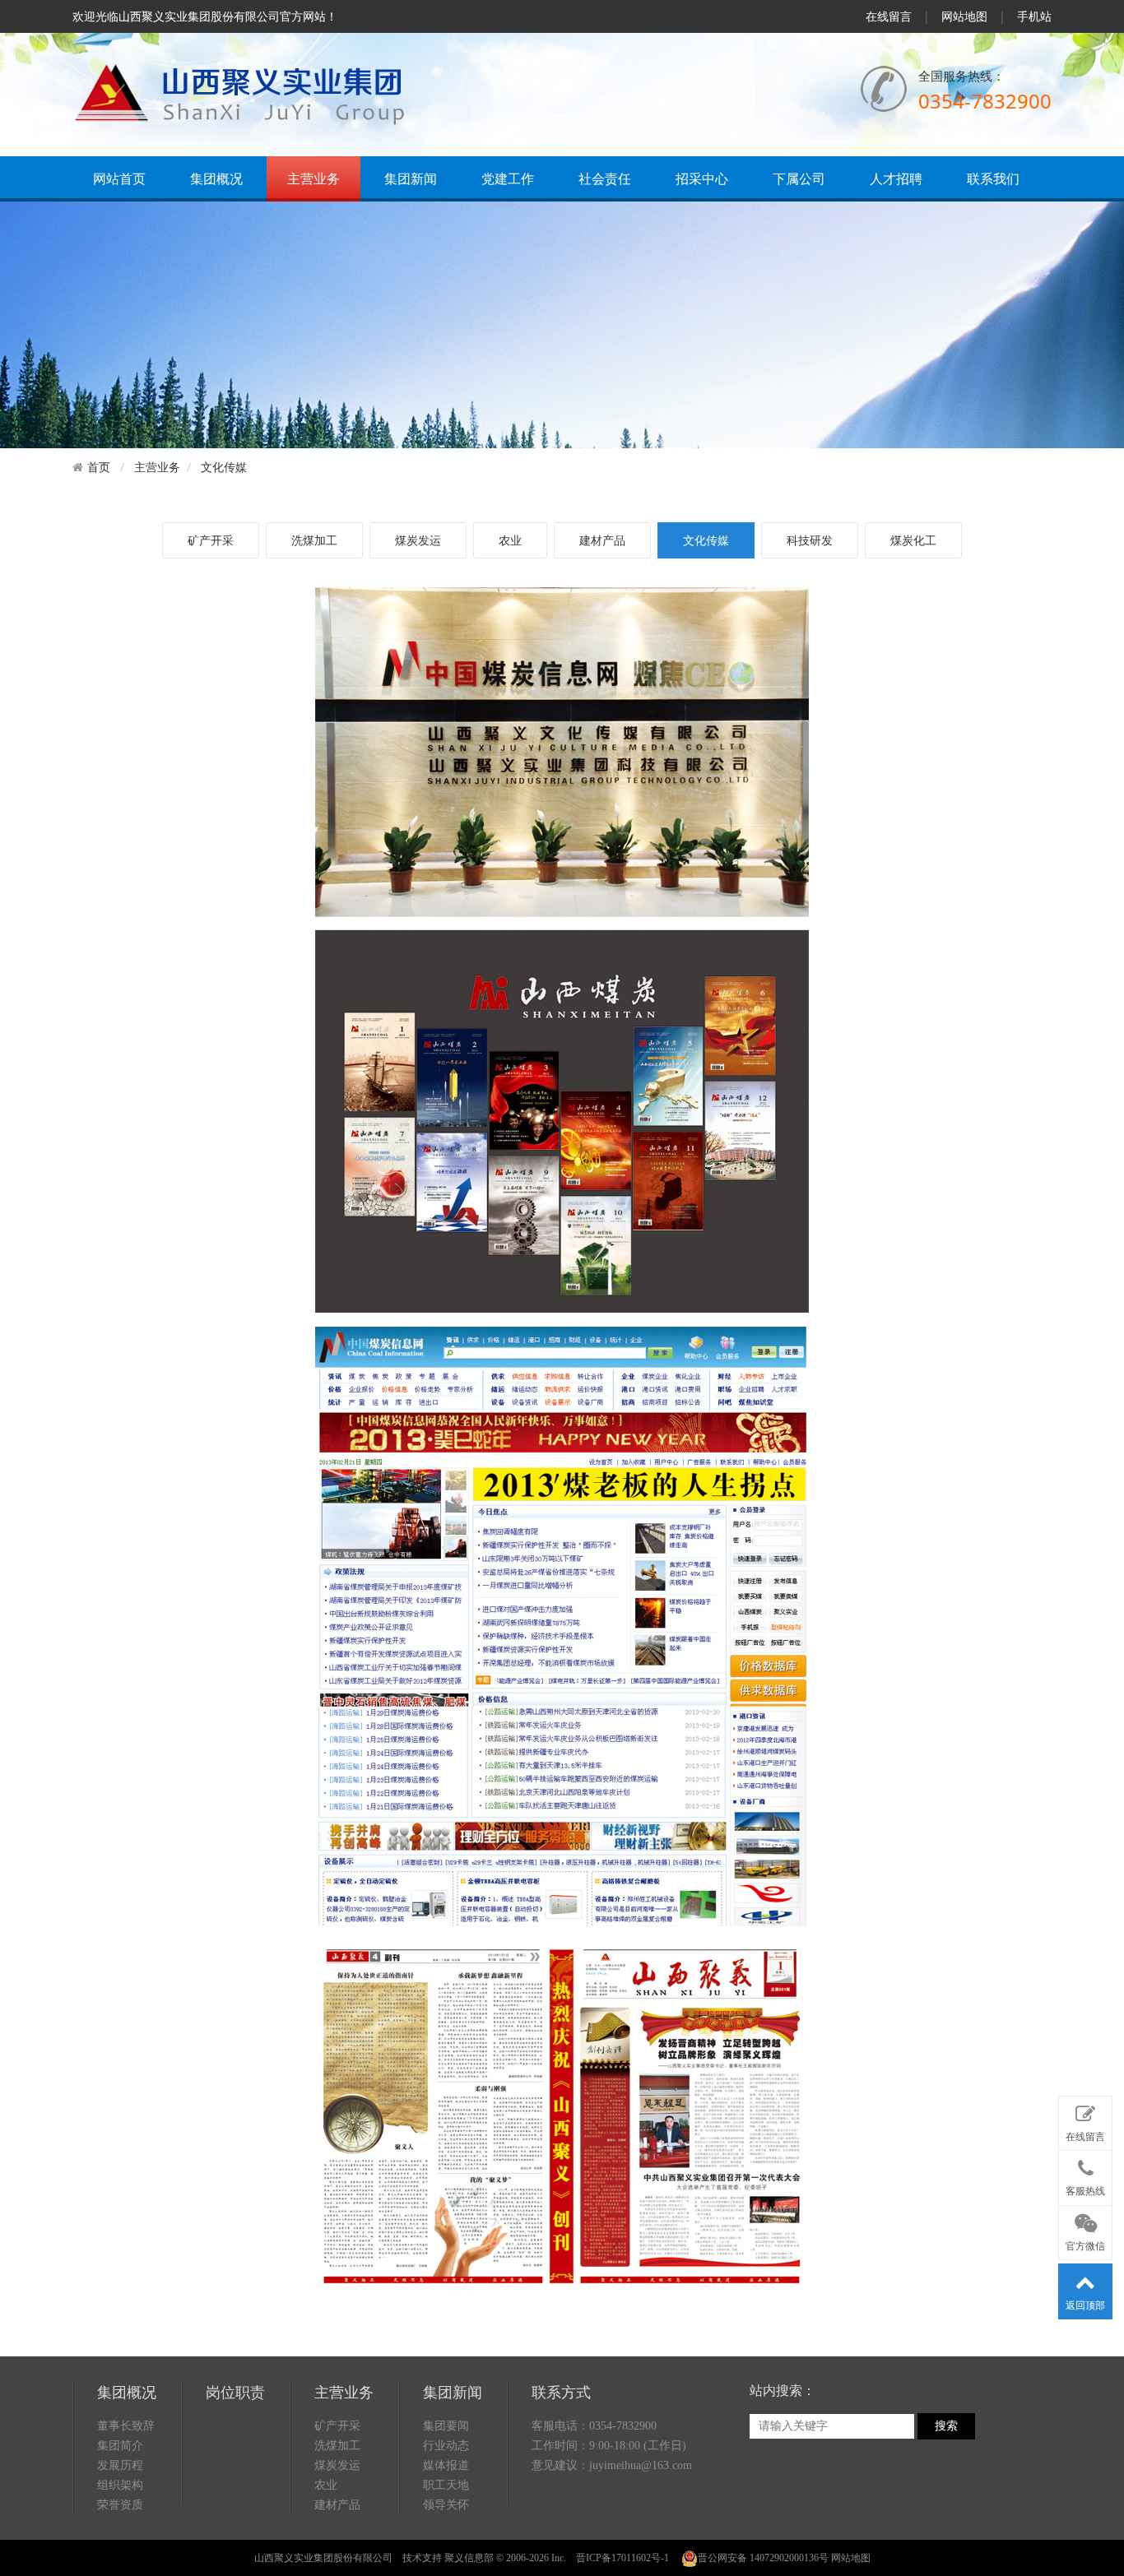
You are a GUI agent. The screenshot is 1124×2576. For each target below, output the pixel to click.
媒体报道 (446, 2465)
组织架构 (120, 2485)
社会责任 (605, 178)
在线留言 (889, 16)
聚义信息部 (469, 2558)
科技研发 (810, 540)
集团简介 (120, 2446)
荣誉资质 (120, 2505)
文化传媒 (224, 467)
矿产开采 (211, 540)
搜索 (946, 2426)
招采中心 (702, 178)
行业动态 (446, 2446)
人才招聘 (896, 178)
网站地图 (964, 16)
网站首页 (119, 178)
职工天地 (446, 2485)
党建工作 (508, 178)
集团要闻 (446, 2426)
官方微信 (1085, 2246)
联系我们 (993, 178)
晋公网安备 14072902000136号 (763, 2558)
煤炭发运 (418, 540)
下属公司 (799, 178)
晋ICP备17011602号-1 (622, 2558)
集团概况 (216, 178)
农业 (510, 540)
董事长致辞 (126, 2426)
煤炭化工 (913, 540)
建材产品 (602, 540)
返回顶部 (1085, 2305)
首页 (99, 467)
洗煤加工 (314, 540)
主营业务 (314, 178)
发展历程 (120, 2465)
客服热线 (1085, 2191)
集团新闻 (411, 178)
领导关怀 (446, 2505)
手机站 (1034, 16)
